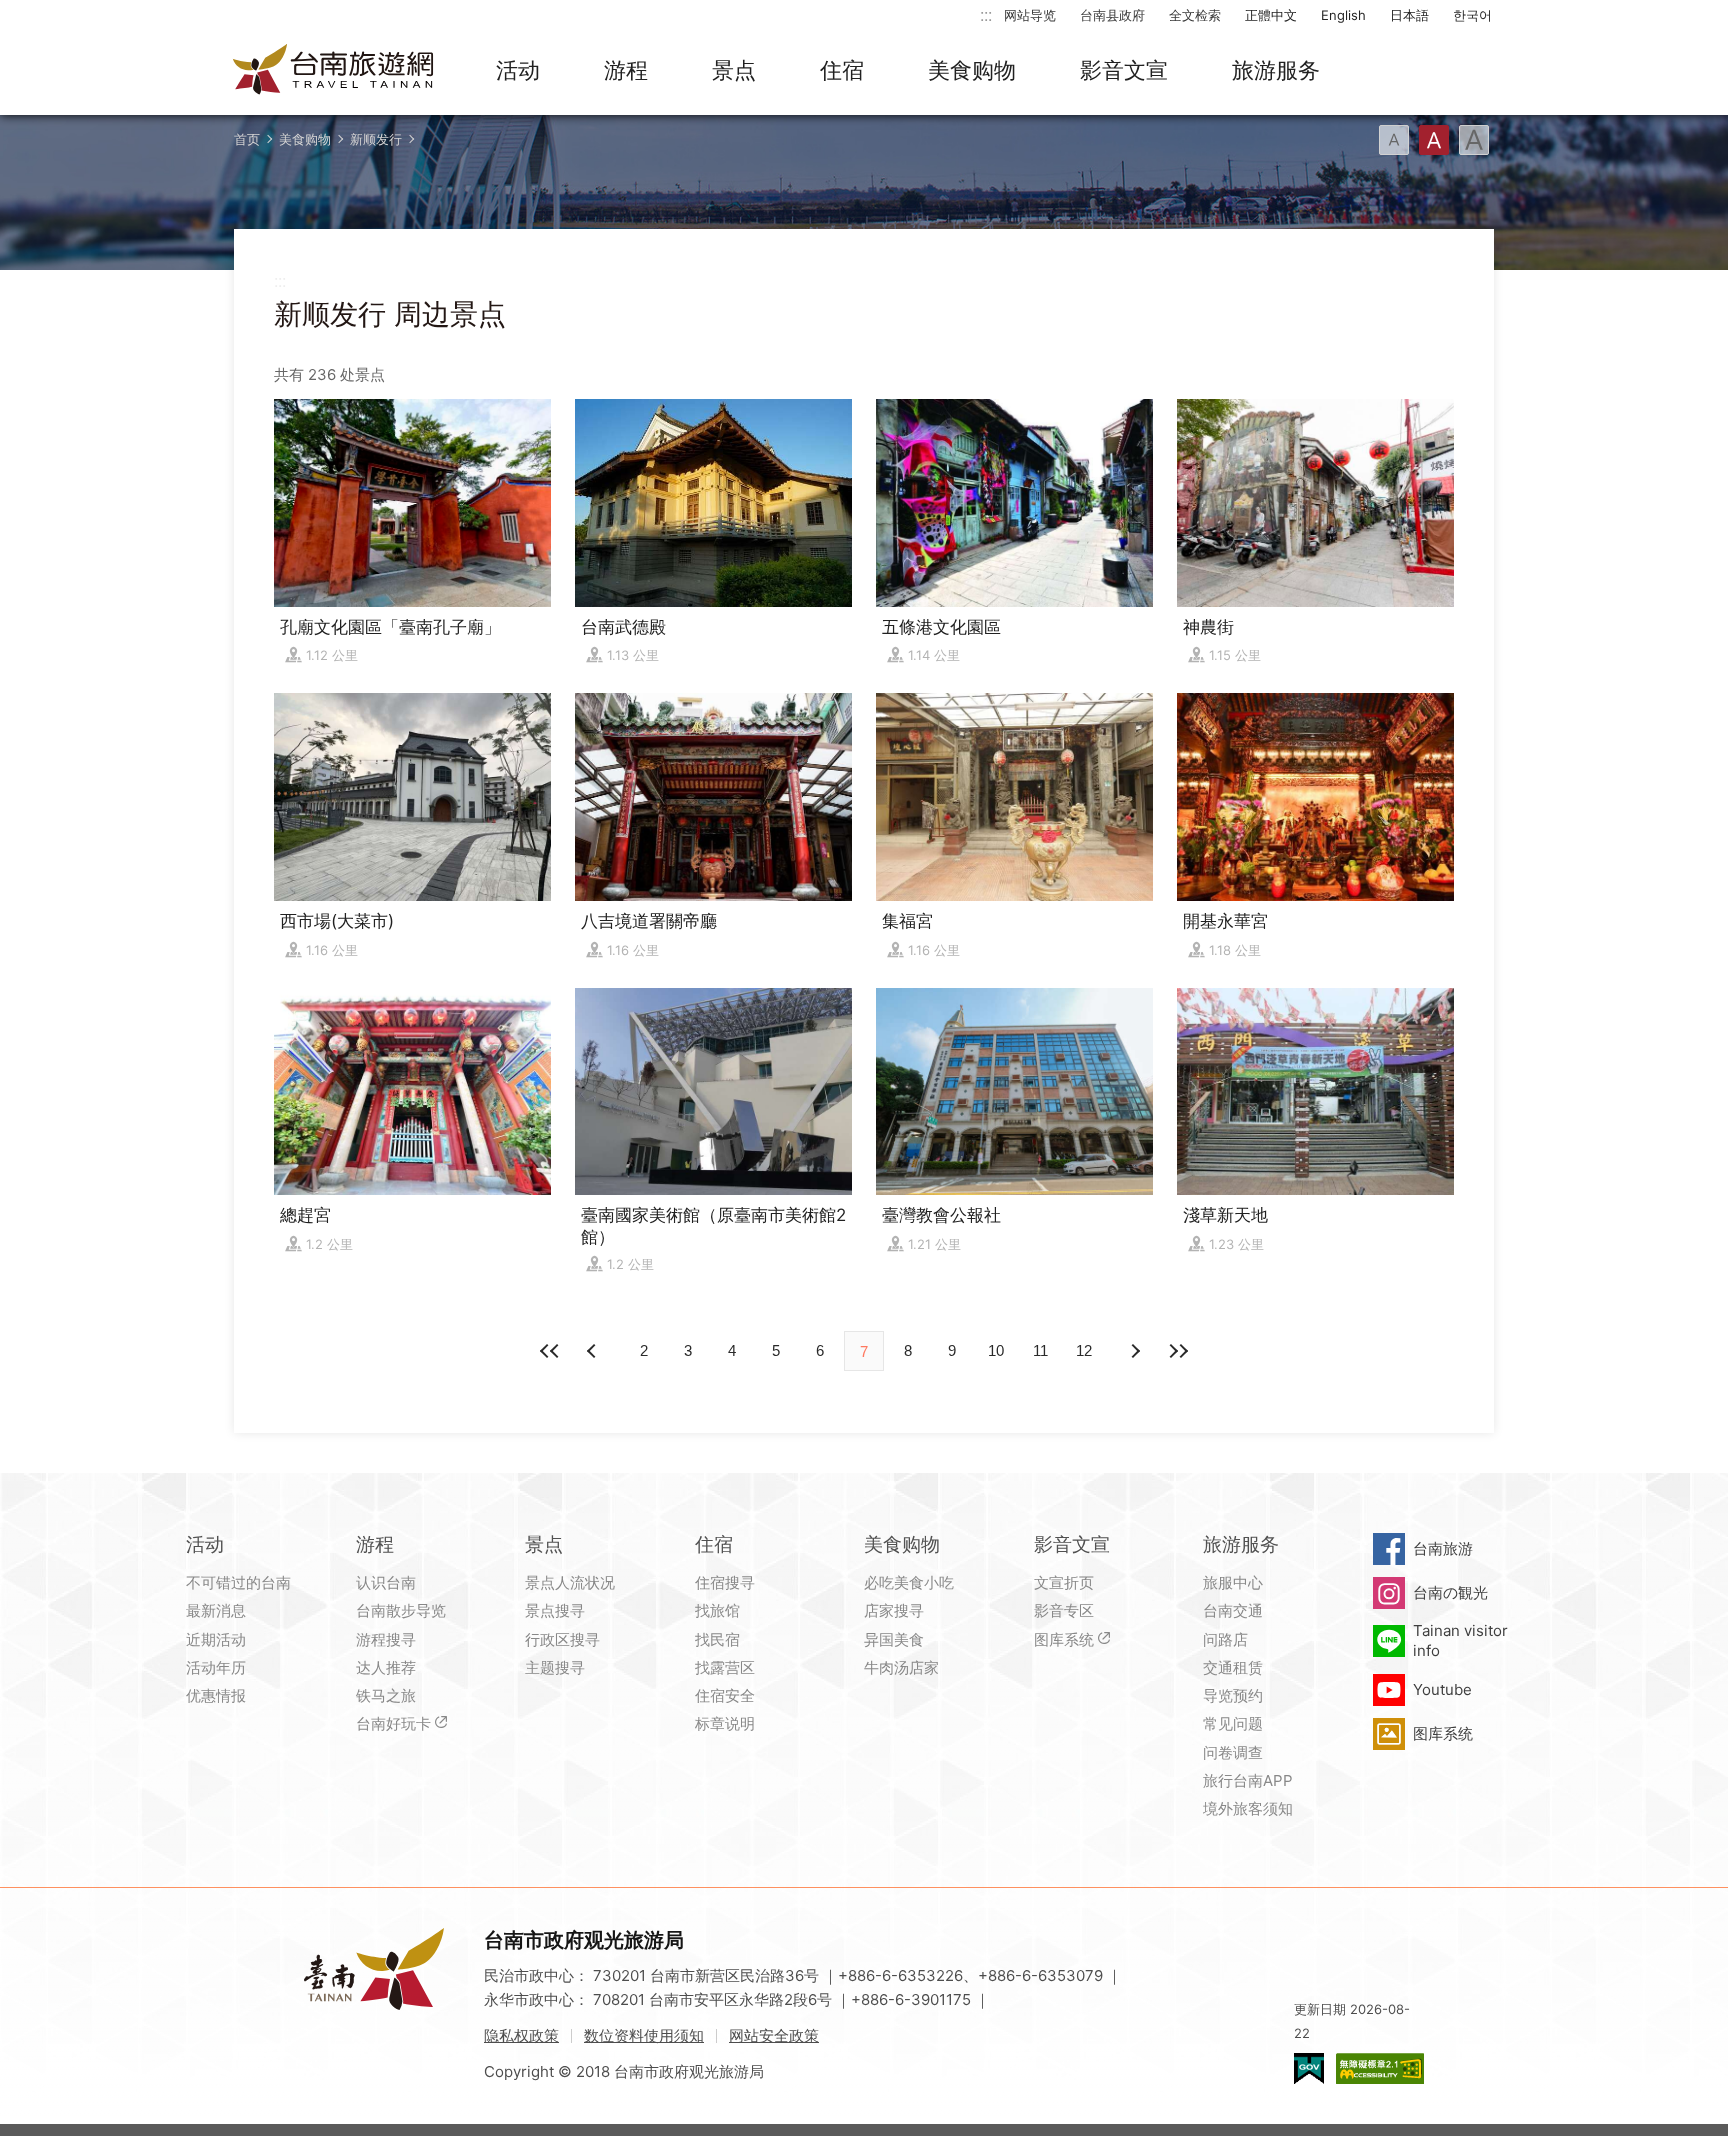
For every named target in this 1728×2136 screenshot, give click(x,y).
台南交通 (1233, 1610)
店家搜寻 (894, 1610)
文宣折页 (1064, 1582)
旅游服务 (1276, 70)
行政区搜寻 (562, 1639)
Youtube (1442, 1689)
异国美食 (894, 1639)
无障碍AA (1380, 2068)
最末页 (1178, 1351)
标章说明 (725, 1723)
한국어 (1472, 15)
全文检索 (1195, 15)
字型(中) (1434, 140)
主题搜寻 (555, 1667)
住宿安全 (725, 1695)
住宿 (842, 70)
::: (986, 14)
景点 (734, 70)
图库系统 (1064, 1639)
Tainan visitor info (1460, 1640)
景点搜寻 (555, 1610)
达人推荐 (386, 1667)
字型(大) (1474, 140)
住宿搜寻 (725, 1582)
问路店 (1225, 1639)
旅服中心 (1233, 1582)
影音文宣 (1124, 70)
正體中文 (1271, 15)
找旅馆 (717, 1610)
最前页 (550, 1351)
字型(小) (1394, 140)
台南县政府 (1112, 15)
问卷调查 (1233, 1752)
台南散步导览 (401, 1610)
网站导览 (1030, 15)
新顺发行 (376, 139)
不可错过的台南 (238, 1582)
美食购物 (972, 70)
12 (1084, 1350)
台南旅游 (1443, 1548)
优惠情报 (216, 1695)
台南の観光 (1450, 1592)
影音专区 (1064, 1610)
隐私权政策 (521, 2035)
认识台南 (386, 1582)
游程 (626, 70)
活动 (518, 70)
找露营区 (725, 1667)
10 (996, 1350)
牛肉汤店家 (901, 1667)
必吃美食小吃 (909, 1582)
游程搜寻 (386, 1639)
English (1343, 15)
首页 (247, 139)
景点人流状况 (570, 1582)
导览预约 (1233, 1695)
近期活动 (216, 1639)
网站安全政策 (774, 2035)
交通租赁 (1233, 1667)
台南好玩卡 (393, 1723)
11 (1040, 1350)
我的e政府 (1309, 2068)
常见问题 (1233, 1723)
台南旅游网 (334, 71)
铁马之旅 (386, 1695)
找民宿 (717, 1639)
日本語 (1409, 15)
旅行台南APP (1248, 1780)
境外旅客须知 (1248, 1808)
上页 (1134, 1351)
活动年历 (216, 1667)
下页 (594, 1351)
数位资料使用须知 (644, 2035)
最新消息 (216, 1610)
